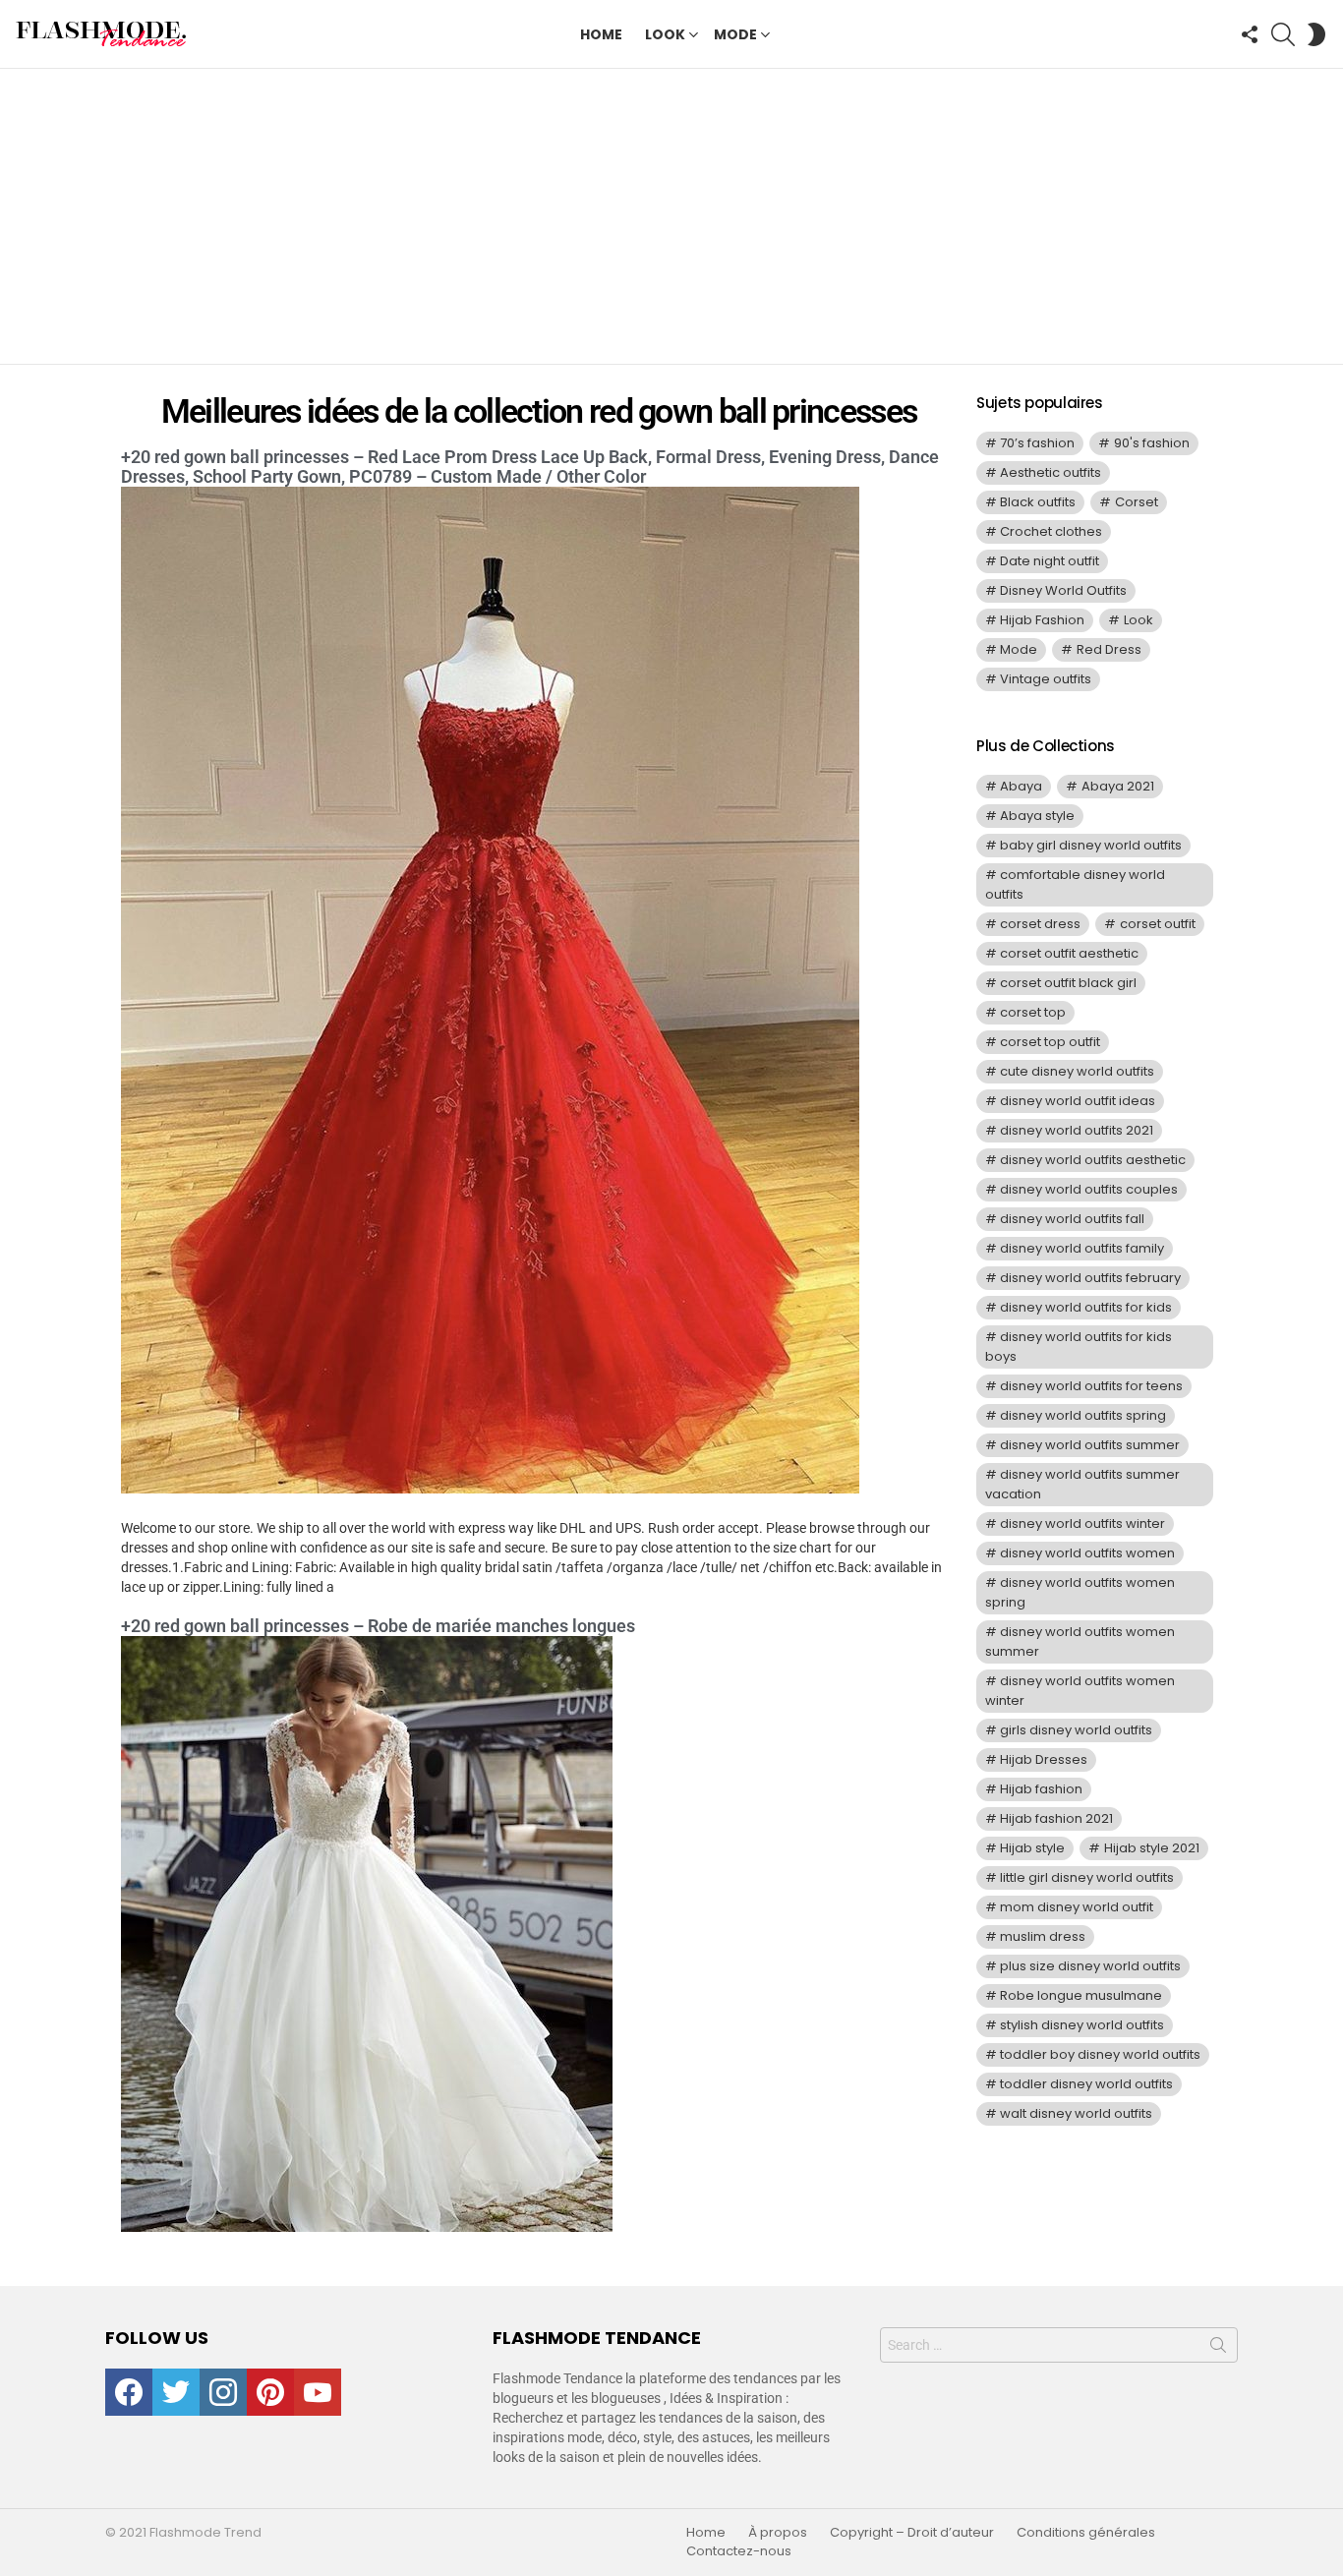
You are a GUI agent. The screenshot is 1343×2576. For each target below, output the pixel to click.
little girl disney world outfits (1087, 1877)
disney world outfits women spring (1080, 1592)
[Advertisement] (671, 216)
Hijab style (1032, 1848)
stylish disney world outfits (1082, 2025)
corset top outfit (1050, 1042)
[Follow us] (1250, 34)
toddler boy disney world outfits (1100, 2054)
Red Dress (1109, 649)
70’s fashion (1037, 443)
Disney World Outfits (1063, 590)
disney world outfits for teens (1091, 1386)
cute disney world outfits (1077, 1071)
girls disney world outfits (1076, 1730)
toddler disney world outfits (1086, 2084)
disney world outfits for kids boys (1079, 1347)
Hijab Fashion (1042, 620)
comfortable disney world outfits (1075, 884)
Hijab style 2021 (1152, 1848)
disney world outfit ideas (1078, 1101)
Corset (1137, 502)
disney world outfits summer (1090, 1445)
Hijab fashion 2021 (1056, 1818)
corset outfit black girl (1068, 983)
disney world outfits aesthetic (1093, 1160)
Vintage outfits (1046, 679)
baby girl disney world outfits (1091, 845)
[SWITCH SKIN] (1316, 34)
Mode (735, 34)
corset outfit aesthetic (1069, 953)
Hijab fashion (1041, 1789)
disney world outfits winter (1082, 1523)
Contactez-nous (739, 2551)
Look (665, 34)
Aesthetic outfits (1051, 472)
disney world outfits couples (1089, 1189)
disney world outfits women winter (1080, 1691)
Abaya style (1037, 816)
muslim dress (1043, 1936)
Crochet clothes (1051, 531)
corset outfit (1158, 924)
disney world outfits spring (1083, 1415)
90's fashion (1152, 443)
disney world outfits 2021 (1077, 1130)
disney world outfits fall (1072, 1219)
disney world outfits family (1082, 1248)
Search (1218, 2349)
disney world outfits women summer (1080, 1641)
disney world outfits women (1087, 1553)
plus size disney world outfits (1090, 1966)
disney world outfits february (1090, 1278)
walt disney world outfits (1076, 2113)
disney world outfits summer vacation (1082, 1484)
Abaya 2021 (1118, 786)
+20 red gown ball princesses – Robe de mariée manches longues (378, 1626)
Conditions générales (1086, 2533)
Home (601, 34)
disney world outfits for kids (1086, 1307)
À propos (778, 2533)
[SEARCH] (1283, 34)
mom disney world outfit (1077, 1907)
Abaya (1021, 786)
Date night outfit (1050, 561)
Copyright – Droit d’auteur (912, 2533)
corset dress (1040, 924)
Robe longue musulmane (1081, 1995)
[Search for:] (1059, 2345)
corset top (1033, 1012)
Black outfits (1038, 502)
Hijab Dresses (1044, 1759)
